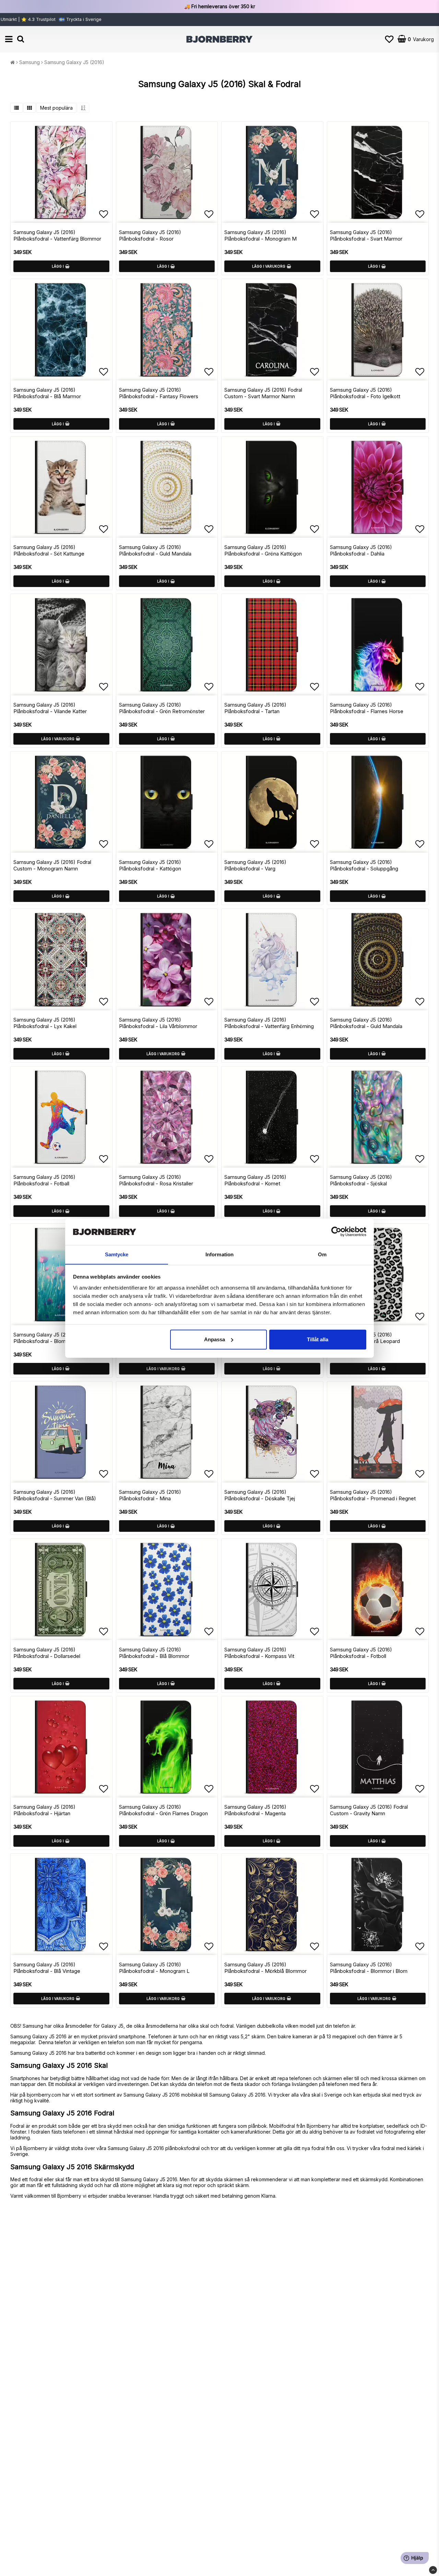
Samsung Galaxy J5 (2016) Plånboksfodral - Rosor (150, 235)
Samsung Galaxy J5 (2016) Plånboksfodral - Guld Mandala (155, 550)
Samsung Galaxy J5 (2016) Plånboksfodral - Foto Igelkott (365, 393)
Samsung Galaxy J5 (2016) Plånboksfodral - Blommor (44, 1338)
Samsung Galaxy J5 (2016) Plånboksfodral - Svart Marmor (366, 235)
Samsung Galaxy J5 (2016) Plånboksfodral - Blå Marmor (47, 393)
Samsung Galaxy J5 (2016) (74, 62)
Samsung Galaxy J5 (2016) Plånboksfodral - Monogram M (260, 235)
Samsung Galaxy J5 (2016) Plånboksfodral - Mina (150, 1495)
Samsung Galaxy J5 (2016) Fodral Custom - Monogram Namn (52, 865)
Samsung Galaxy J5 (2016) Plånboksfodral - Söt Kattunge (49, 550)
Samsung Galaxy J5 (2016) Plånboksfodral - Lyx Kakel (45, 1023)
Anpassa (215, 1339)
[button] (389, 39)
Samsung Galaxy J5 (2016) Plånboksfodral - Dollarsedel (47, 1653)
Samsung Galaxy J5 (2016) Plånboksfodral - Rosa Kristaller (156, 1180)
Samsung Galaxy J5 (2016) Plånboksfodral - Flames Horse (367, 708)
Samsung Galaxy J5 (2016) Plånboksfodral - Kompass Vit (259, 1653)
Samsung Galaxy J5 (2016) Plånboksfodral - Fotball (44, 1180)
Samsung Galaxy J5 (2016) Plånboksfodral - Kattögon (150, 865)
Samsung (29, 62)
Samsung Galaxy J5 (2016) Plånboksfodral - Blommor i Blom (369, 1968)
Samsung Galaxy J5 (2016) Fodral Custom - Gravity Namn (369, 1810)
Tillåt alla (318, 1339)
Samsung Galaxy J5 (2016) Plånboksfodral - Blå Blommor (154, 1653)
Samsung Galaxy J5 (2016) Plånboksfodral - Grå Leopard (365, 1338)
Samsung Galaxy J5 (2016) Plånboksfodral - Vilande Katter (50, 708)
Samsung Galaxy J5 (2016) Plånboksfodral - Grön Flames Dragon (163, 1810)
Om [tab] (322, 1254)
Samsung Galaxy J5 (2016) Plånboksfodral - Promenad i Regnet (373, 1495)
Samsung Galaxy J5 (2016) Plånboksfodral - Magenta (255, 1810)
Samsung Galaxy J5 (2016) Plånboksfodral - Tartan (255, 708)
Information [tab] (219, 1254)
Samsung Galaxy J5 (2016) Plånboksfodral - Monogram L (154, 1968)
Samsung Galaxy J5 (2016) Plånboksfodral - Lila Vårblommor (158, 1023)
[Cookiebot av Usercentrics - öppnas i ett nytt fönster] (336, 1232)
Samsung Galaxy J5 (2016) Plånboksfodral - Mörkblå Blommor (265, 1968)
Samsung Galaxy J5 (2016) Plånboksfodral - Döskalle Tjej (260, 1495)
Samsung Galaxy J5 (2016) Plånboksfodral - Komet (255, 1180)
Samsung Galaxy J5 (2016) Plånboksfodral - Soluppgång (364, 865)
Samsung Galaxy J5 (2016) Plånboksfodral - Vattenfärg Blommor (57, 235)
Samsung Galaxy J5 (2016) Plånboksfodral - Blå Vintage (47, 1968)
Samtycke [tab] (117, 1254)
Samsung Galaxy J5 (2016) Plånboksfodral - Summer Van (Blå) (55, 1495)
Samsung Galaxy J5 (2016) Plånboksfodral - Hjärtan (44, 1810)
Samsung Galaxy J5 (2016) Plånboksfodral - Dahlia (361, 550)
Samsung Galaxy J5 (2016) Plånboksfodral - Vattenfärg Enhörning (269, 1023)
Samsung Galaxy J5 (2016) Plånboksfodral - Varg (255, 865)
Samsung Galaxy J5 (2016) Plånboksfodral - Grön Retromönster (162, 708)
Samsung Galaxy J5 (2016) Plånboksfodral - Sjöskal (361, 1180)
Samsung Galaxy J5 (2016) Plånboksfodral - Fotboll (361, 1653)
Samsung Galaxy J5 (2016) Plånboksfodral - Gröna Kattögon (263, 550)
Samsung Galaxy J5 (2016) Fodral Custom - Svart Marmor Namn (263, 393)
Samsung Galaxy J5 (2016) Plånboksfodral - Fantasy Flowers (159, 393)
